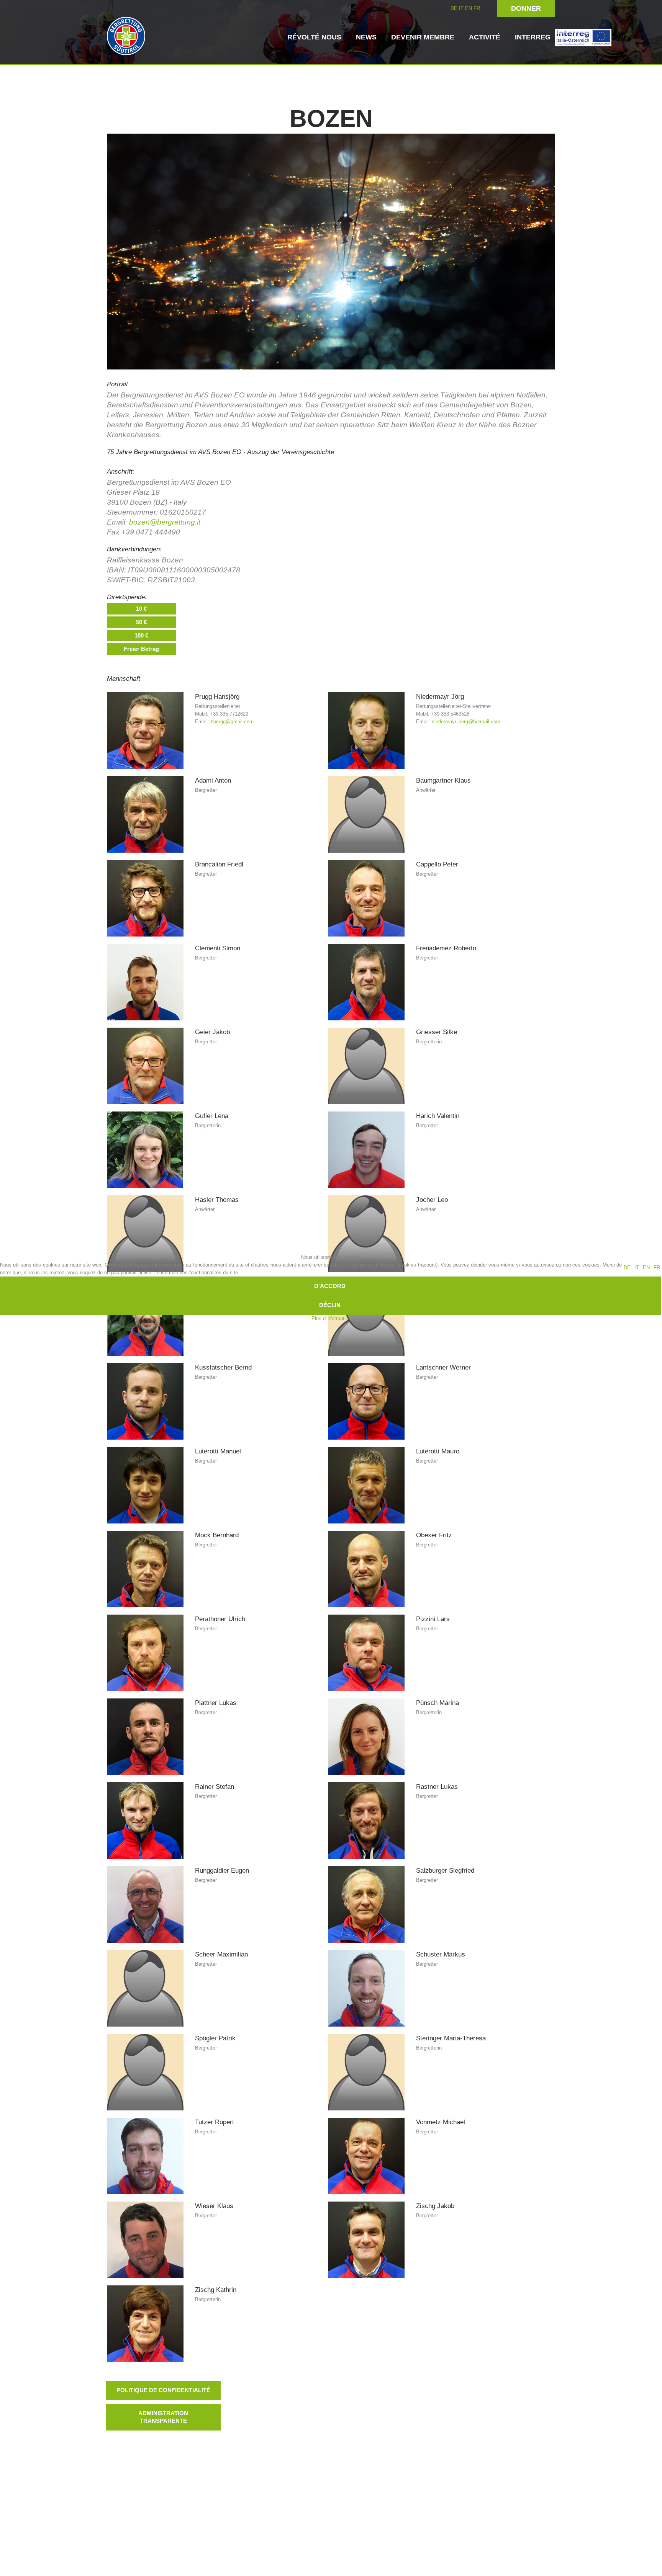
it (637, 1268)
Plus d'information (331, 1318)
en (646, 1268)
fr (657, 1268)
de (627, 1268)
